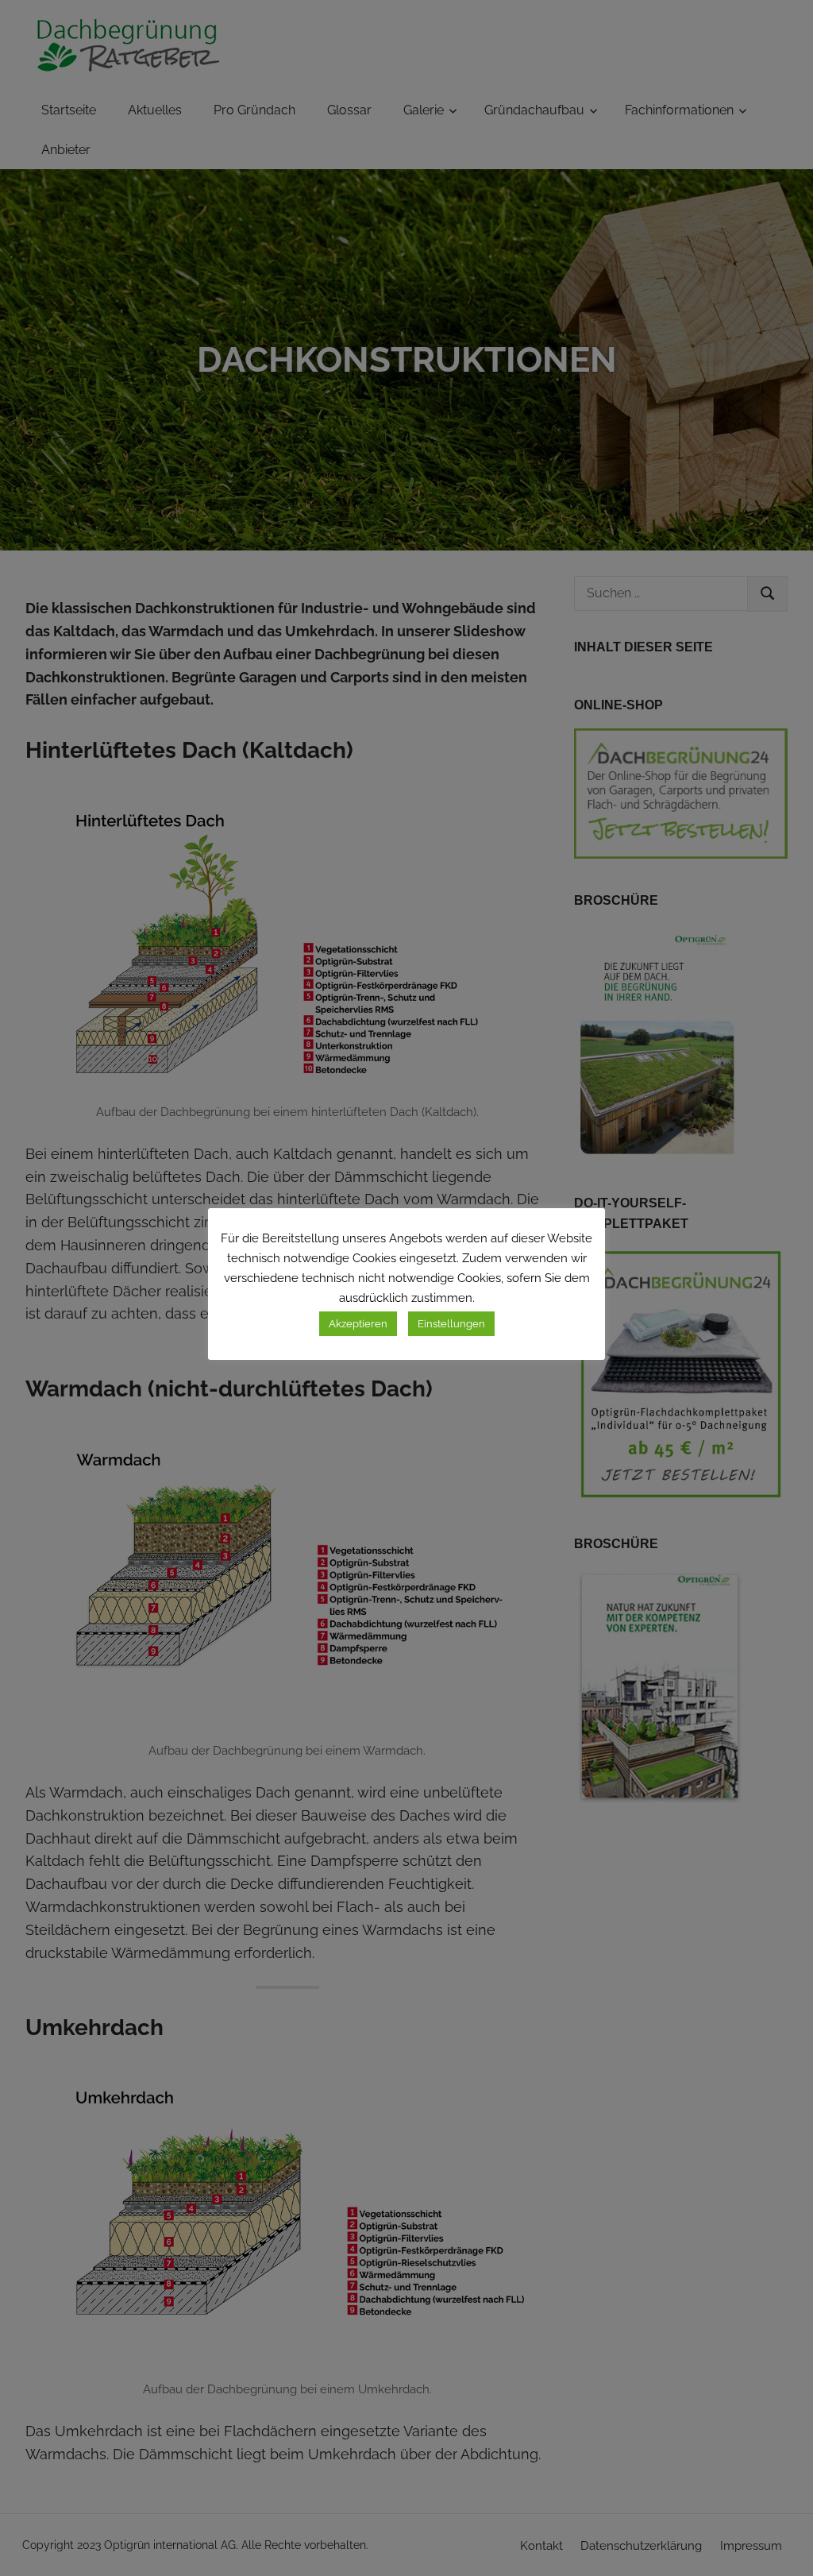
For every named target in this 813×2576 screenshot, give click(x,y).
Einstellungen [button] (451, 1324)
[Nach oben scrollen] (782, 2545)
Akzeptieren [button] (358, 1324)
